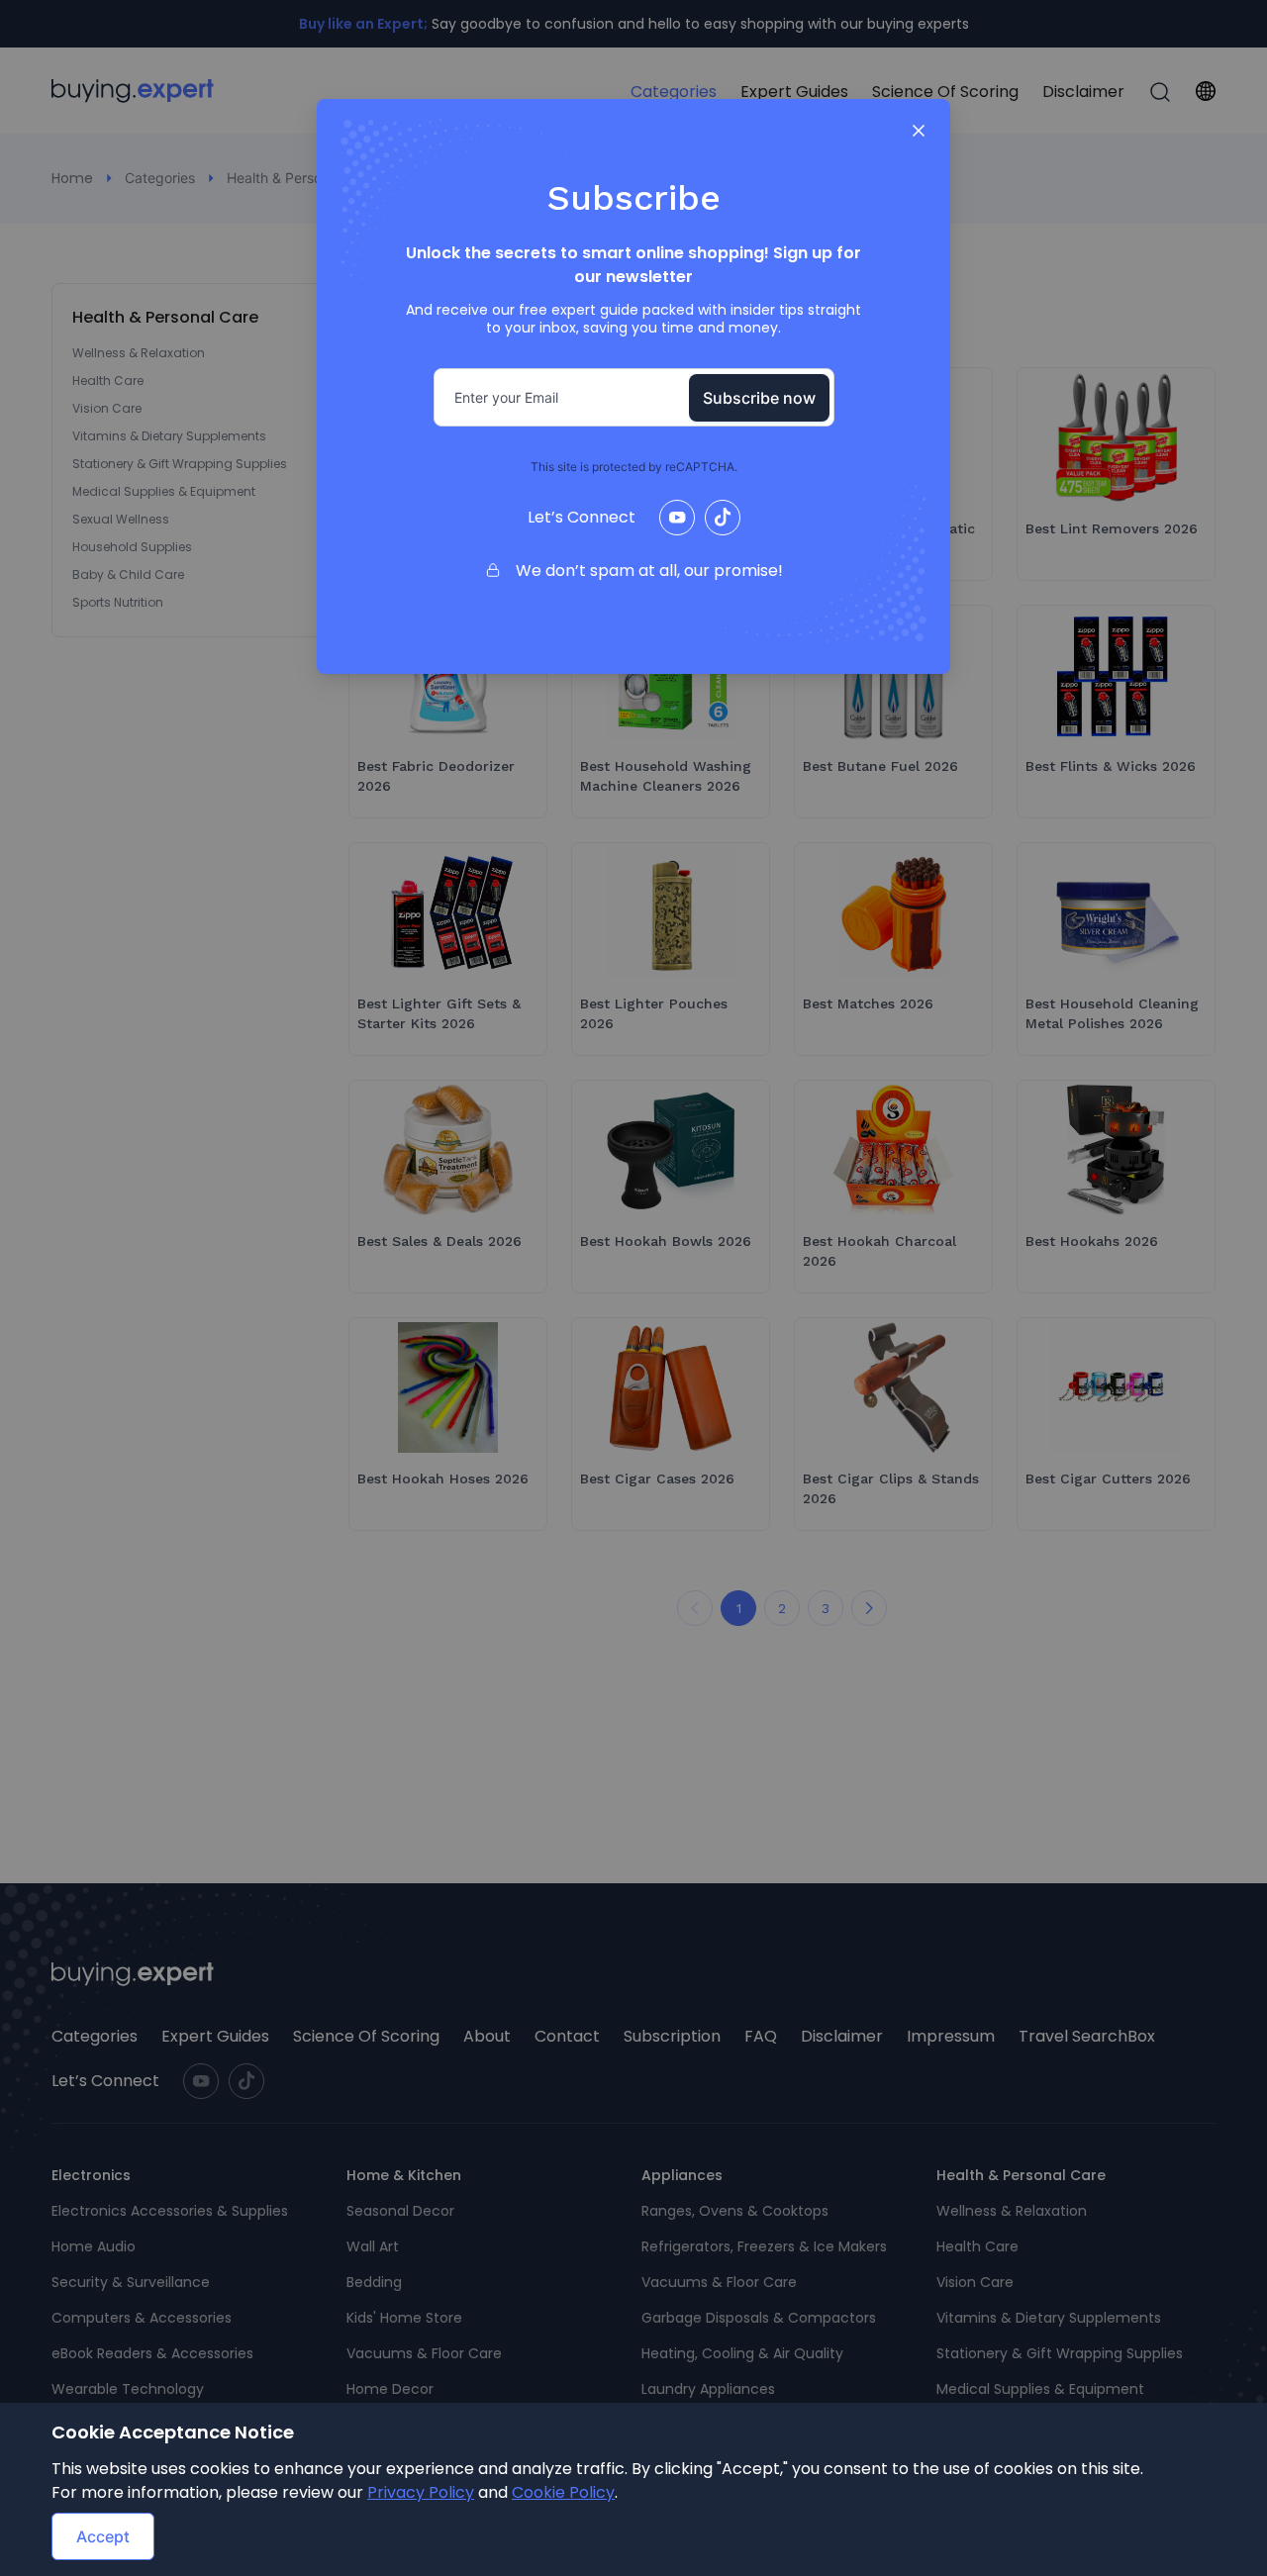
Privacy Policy (421, 2492)
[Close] (919, 131)
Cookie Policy (563, 2492)
